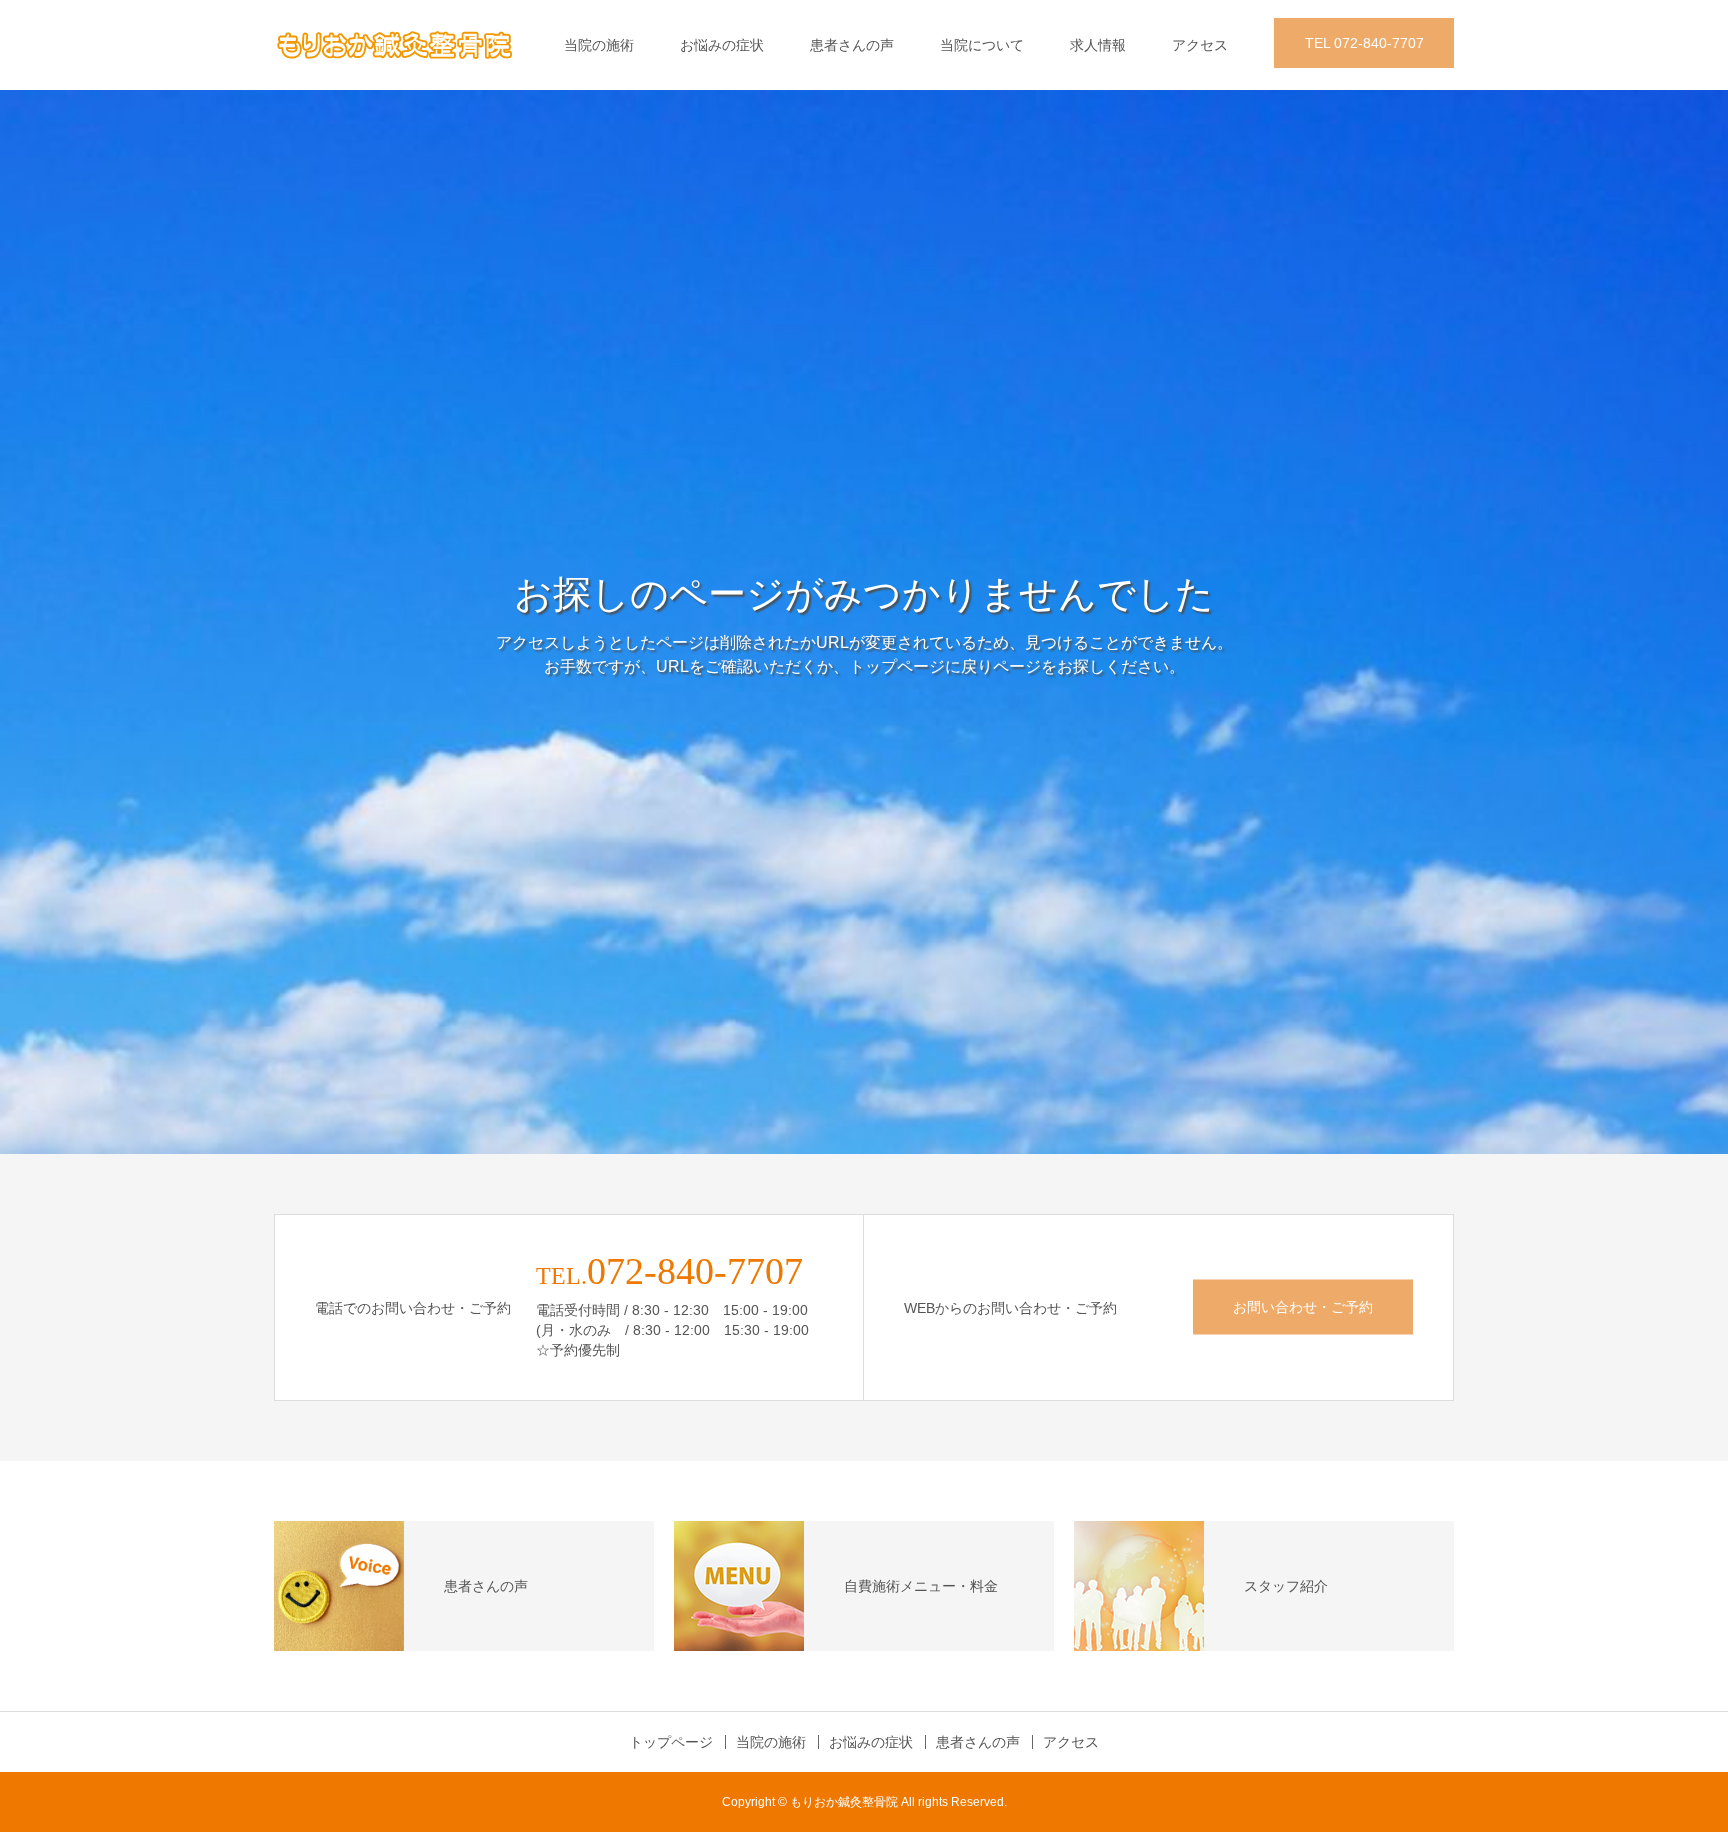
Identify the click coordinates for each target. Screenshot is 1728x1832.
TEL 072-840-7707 (1364, 43)
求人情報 (1098, 45)
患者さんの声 (852, 45)
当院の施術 (599, 45)
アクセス (1200, 45)
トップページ (671, 1742)
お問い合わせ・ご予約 (1303, 1307)
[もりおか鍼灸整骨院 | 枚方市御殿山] (394, 45)
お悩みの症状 (722, 45)
